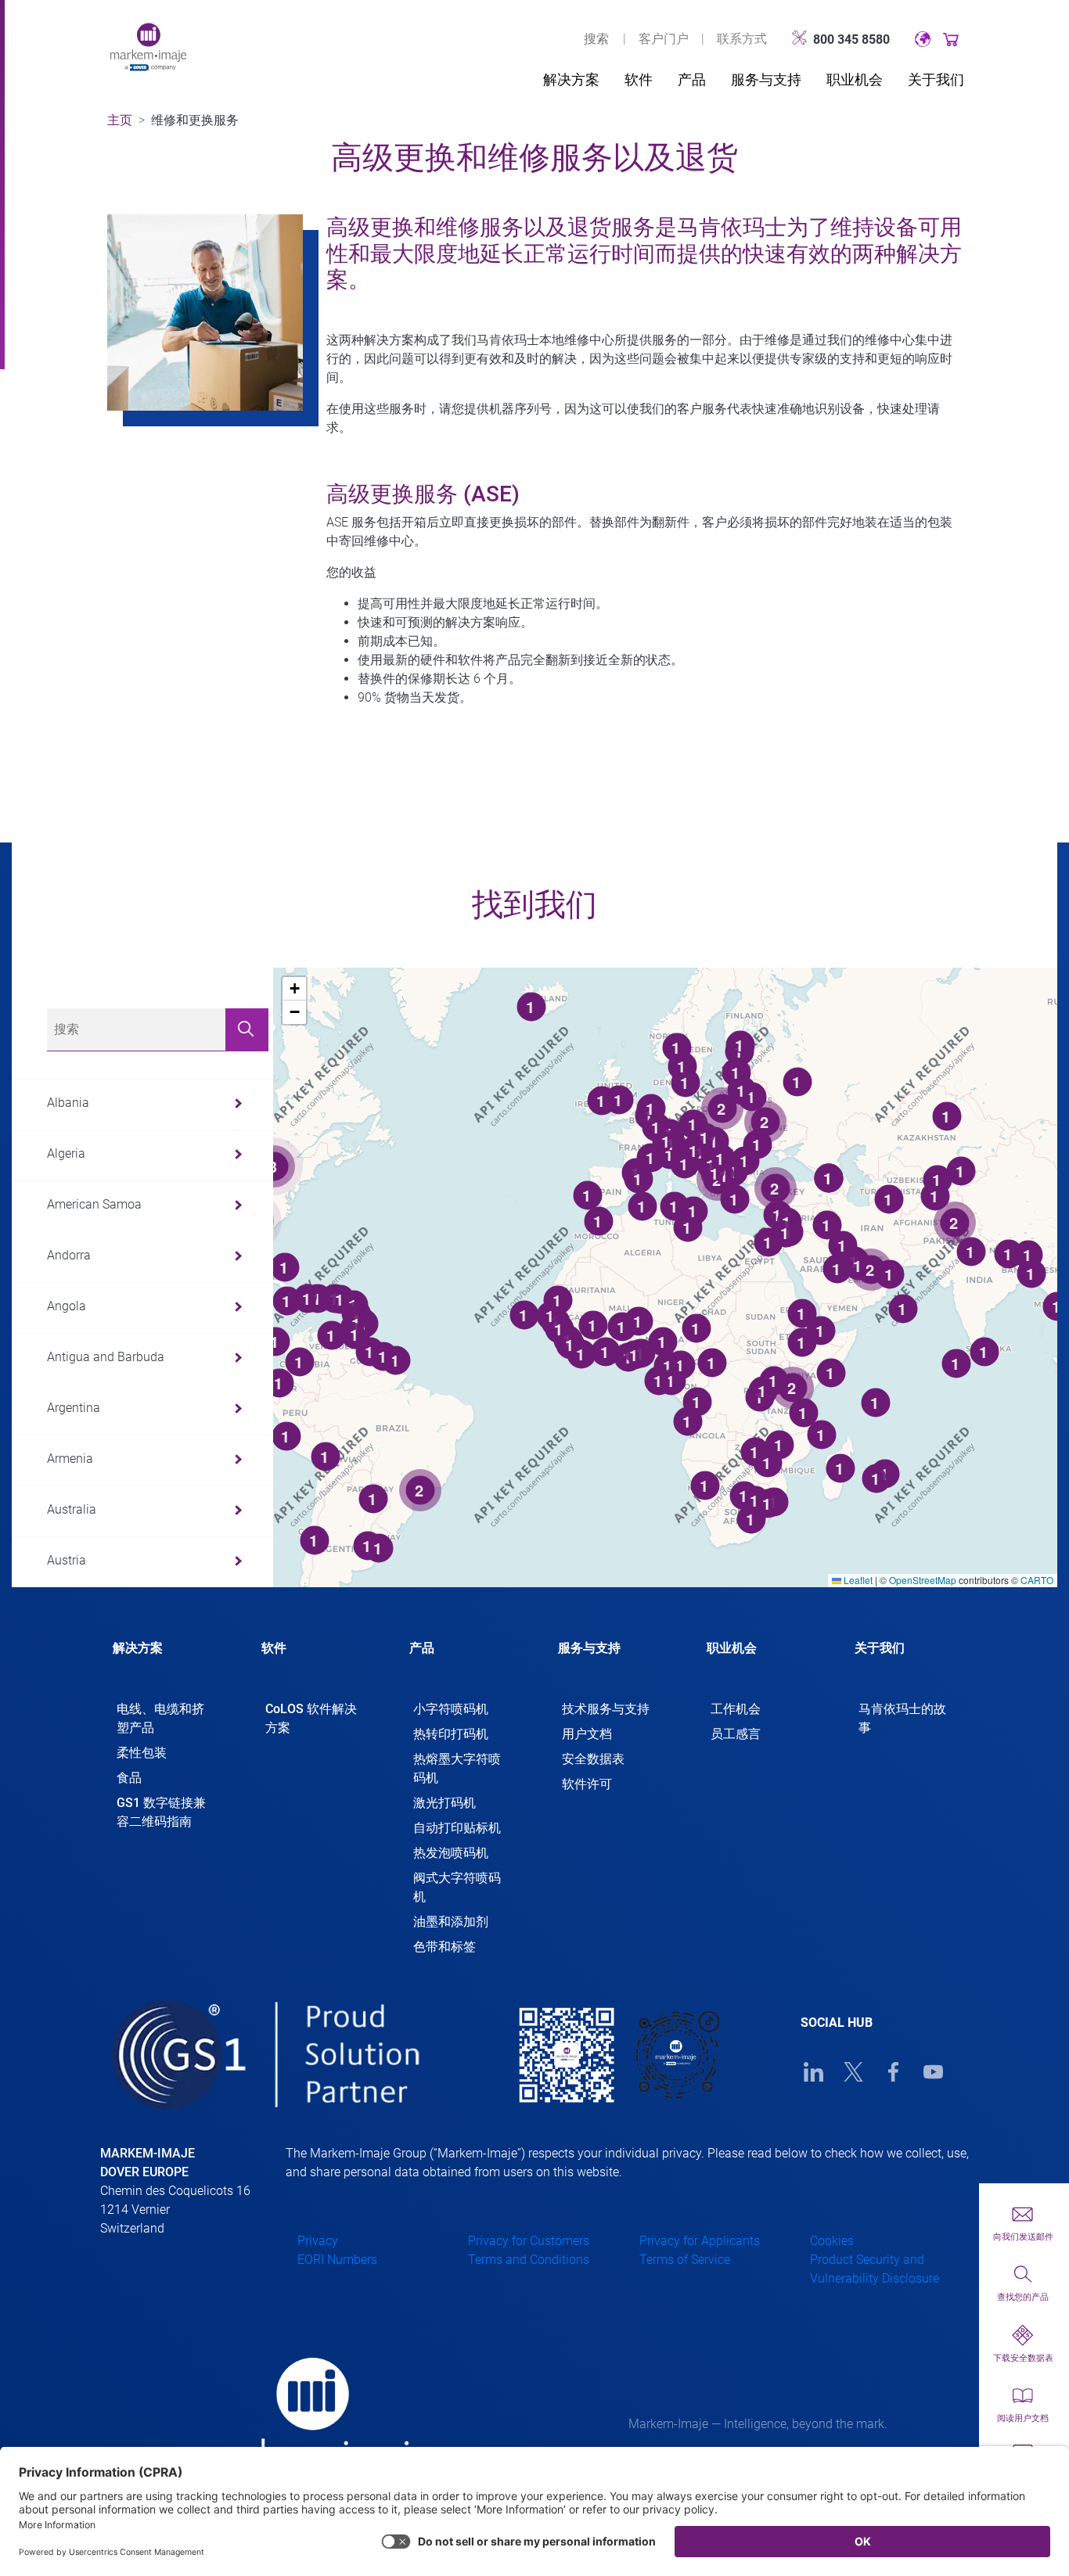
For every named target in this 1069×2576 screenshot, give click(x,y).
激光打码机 (445, 1803)
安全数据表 (593, 1759)
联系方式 (742, 39)
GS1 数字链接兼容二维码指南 (161, 1812)
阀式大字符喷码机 (457, 1887)
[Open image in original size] (148, 46)
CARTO (1037, 1580)
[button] (294, 989)
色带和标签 (445, 1947)
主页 (120, 120)
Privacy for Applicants (700, 2241)
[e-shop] (951, 39)
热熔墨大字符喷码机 (457, 1768)
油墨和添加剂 (451, 1922)
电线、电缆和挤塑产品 (160, 1718)
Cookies (832, 2241)
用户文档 (587, 1734)
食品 (129, 1778)
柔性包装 (142, 1753)
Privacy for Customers (529, 2241)
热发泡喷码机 (451, 1853)
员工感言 (736, 1734)
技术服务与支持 (606, 1709)
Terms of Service (685, 2260)
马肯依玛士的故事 (902, 1718)
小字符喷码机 (451, 1709)
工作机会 (736, 1709)
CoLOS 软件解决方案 (311, 1718)
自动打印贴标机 (457, 1828)
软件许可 (587, 1784)
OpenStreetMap (923, 1580)
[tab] (164, 1662)
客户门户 (664, 39)
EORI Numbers (337, 2260)
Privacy (318, 2241)
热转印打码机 (451, 1734)
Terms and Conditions (529, 2260)
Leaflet (857, 1580)
